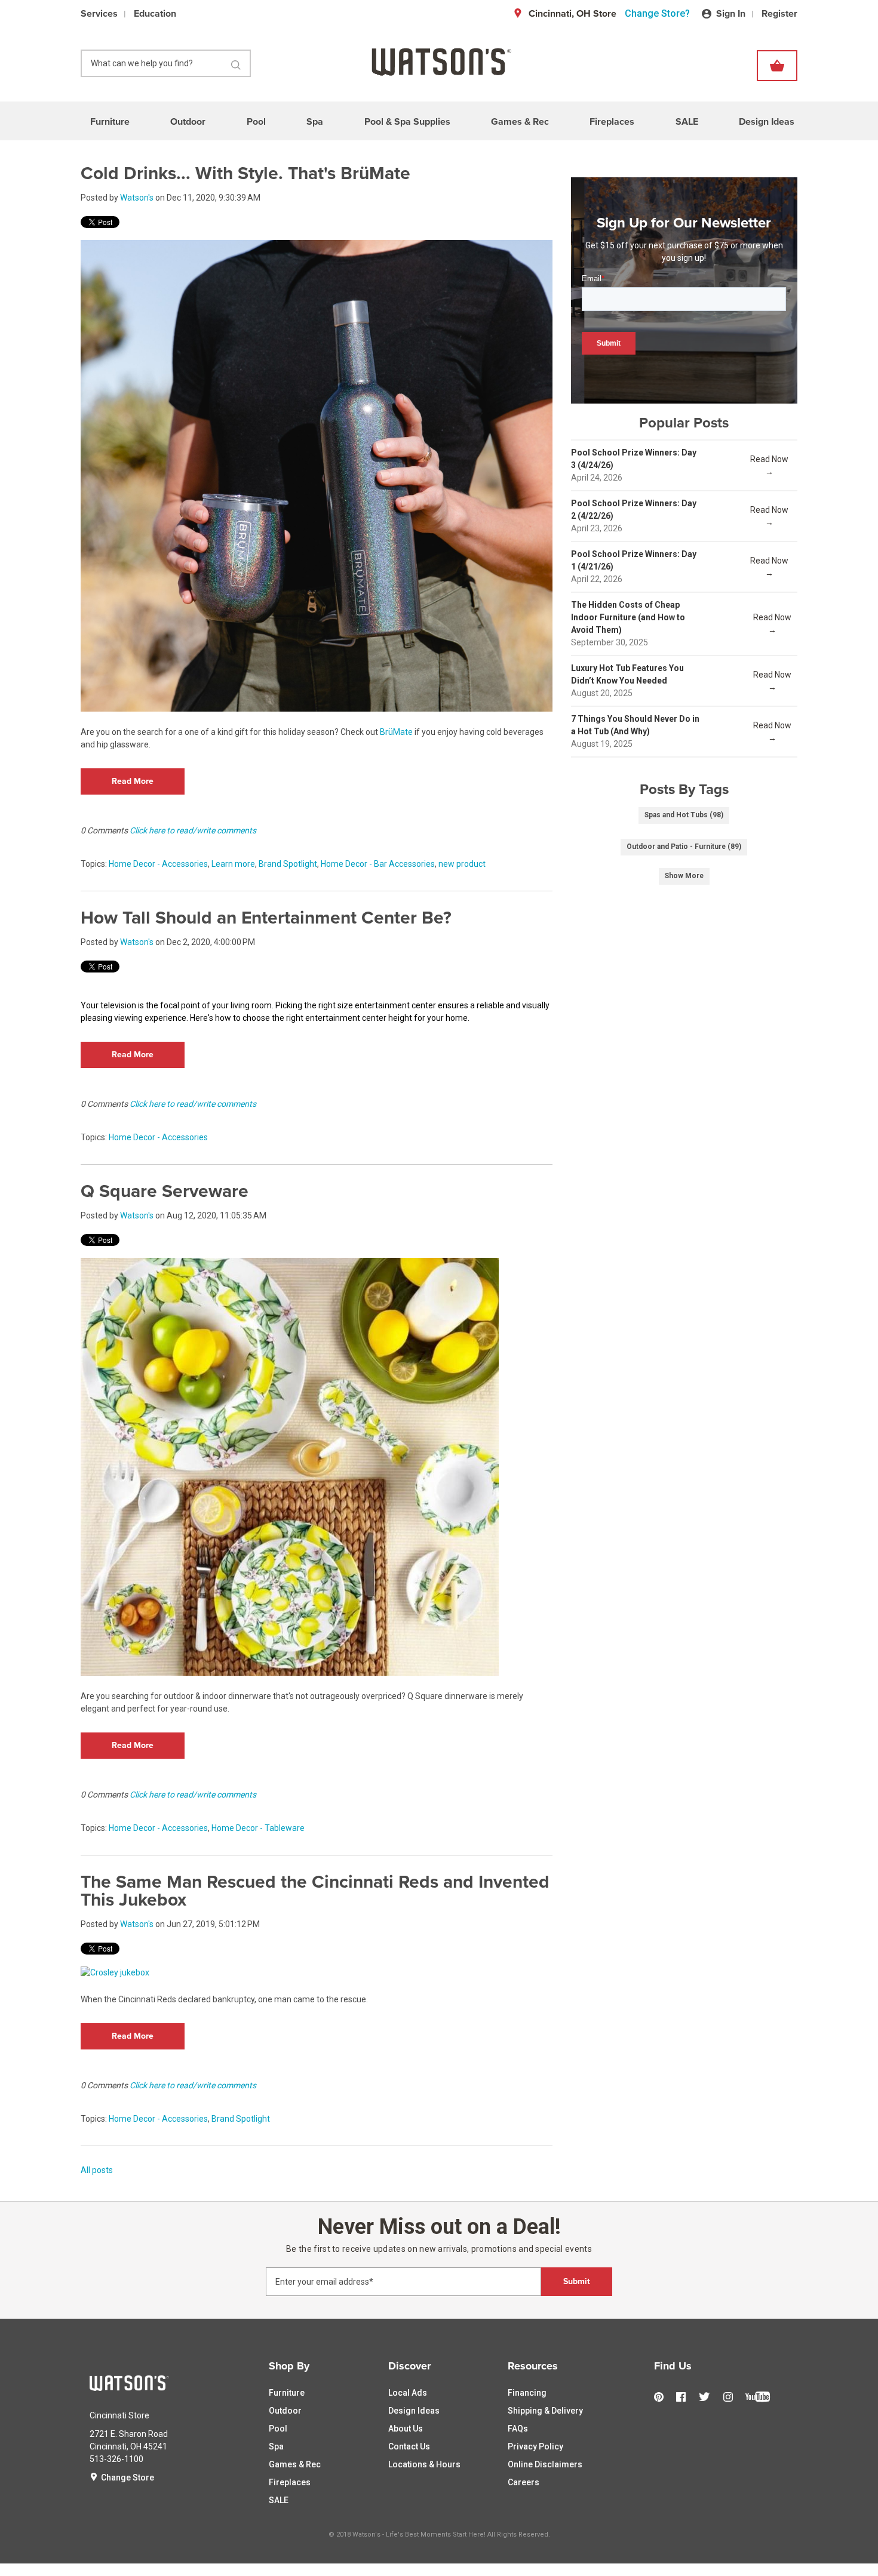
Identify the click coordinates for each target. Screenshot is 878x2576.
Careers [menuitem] (524, 2482)
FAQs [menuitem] (518, 2429)
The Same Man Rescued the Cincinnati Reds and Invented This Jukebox (315, 1891)
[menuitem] (320, 2366)
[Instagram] (731, 2397)
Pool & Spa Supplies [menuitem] (407, 122)
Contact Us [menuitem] (409, 2446)
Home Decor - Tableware (258, 1828)
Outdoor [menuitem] (188, 122)
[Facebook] (684, 2397)
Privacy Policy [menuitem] (535, 2446)
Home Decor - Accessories (158, 864)
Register (779, 14)
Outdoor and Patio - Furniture (684, 847)
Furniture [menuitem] (110, 122)
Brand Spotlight (288, 864)
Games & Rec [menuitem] (520, 122)
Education (155, 14)
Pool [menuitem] (256, 122)
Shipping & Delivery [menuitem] (545, 2411)
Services (99, 14)
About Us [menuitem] (406, 2429)
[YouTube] (761, 2403)
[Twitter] (707, 2398)
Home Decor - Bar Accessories (378, 864)
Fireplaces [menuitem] (612, 122)
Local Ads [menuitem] (408, 2393)
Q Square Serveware (165, 1191)
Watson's (137, 198)
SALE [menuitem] (687, 122)
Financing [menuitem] (527, 2393)
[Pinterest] (662, 2397)
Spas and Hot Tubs (684, 815)
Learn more (233, 864)
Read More (133, 781)
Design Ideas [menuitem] (767, 122)
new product (462, 864)
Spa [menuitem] (315, 122)
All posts (97, 2170)
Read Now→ (769, 465)
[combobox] (166, 63)
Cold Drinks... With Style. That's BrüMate (245, 173)
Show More (684, 876)
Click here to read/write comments (193, 830)
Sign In (731, 14)
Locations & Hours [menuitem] (424, 2464)
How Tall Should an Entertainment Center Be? (266, 918)
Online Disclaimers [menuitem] (545, 2464)
